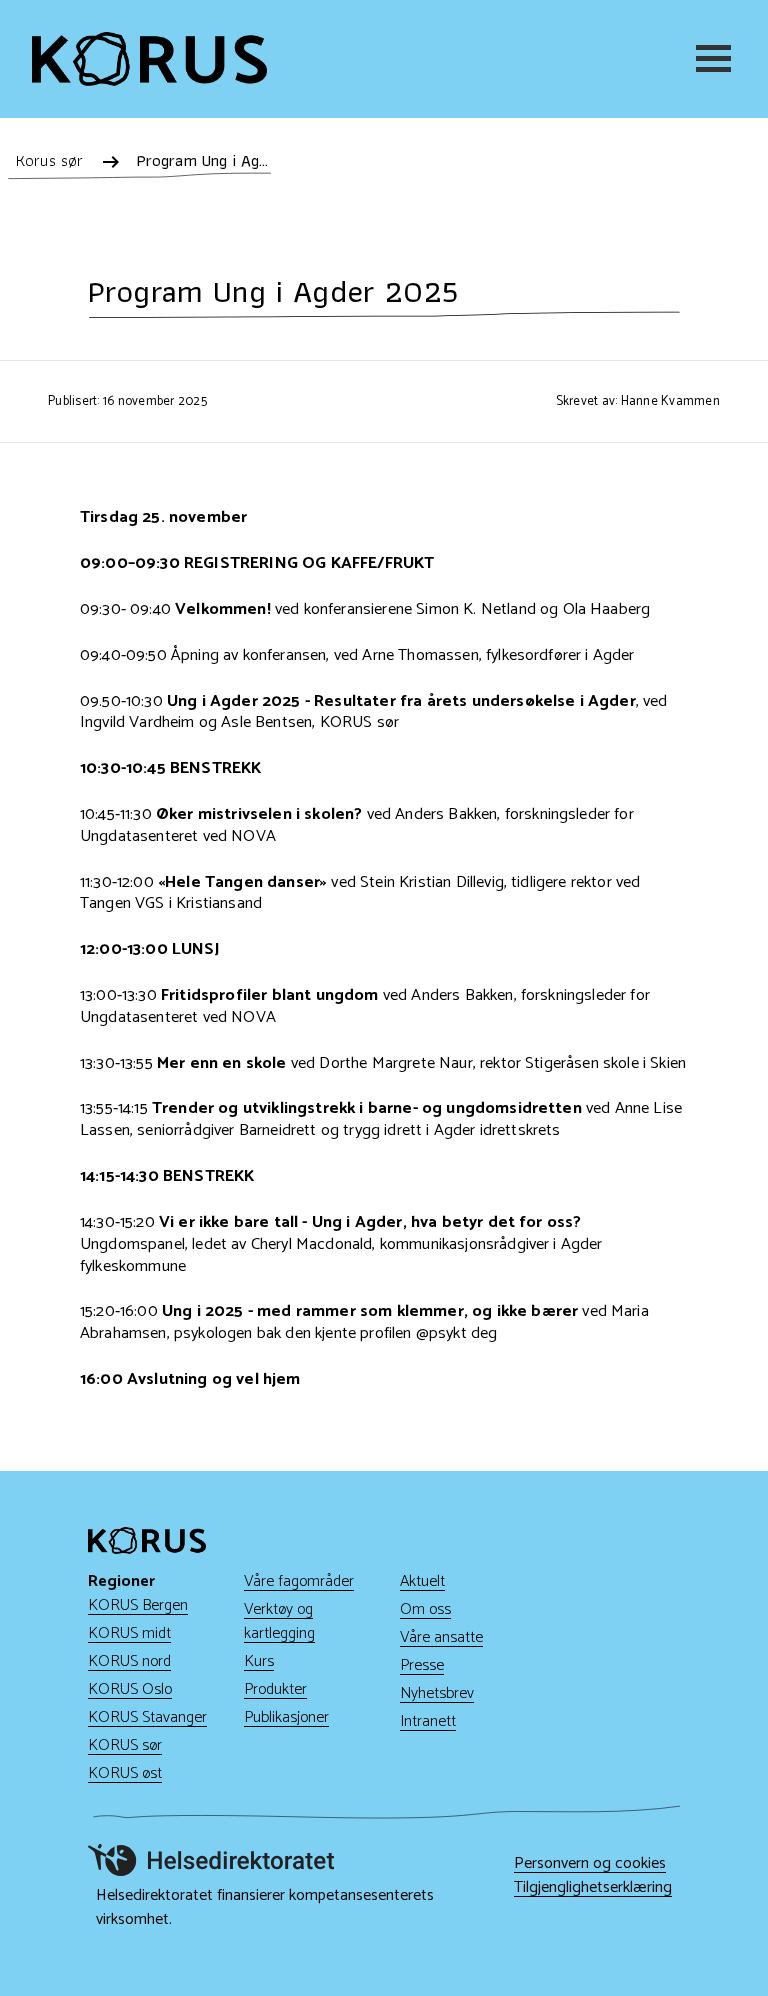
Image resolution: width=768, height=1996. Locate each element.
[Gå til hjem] (149, 59)
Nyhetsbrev (437, 1693)
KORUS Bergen (138, 1605)
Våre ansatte (441, 1637)
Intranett (428, 1721)
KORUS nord (129, 1661)
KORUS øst (125, 1773)
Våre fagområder (299, 1581)
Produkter (275, 1689)
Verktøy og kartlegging (279, 1621)
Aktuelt (422, 1581)
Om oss (425, 1609)
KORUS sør (125, 1745)
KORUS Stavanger (147, 1717)
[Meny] (716, 58)
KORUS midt (129, 1633)
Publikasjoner (286, 1717)
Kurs (259, 1661)
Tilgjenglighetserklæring (593, 1888)
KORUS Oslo (130, 1689)
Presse (422, 1665)
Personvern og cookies (590, 1864)
